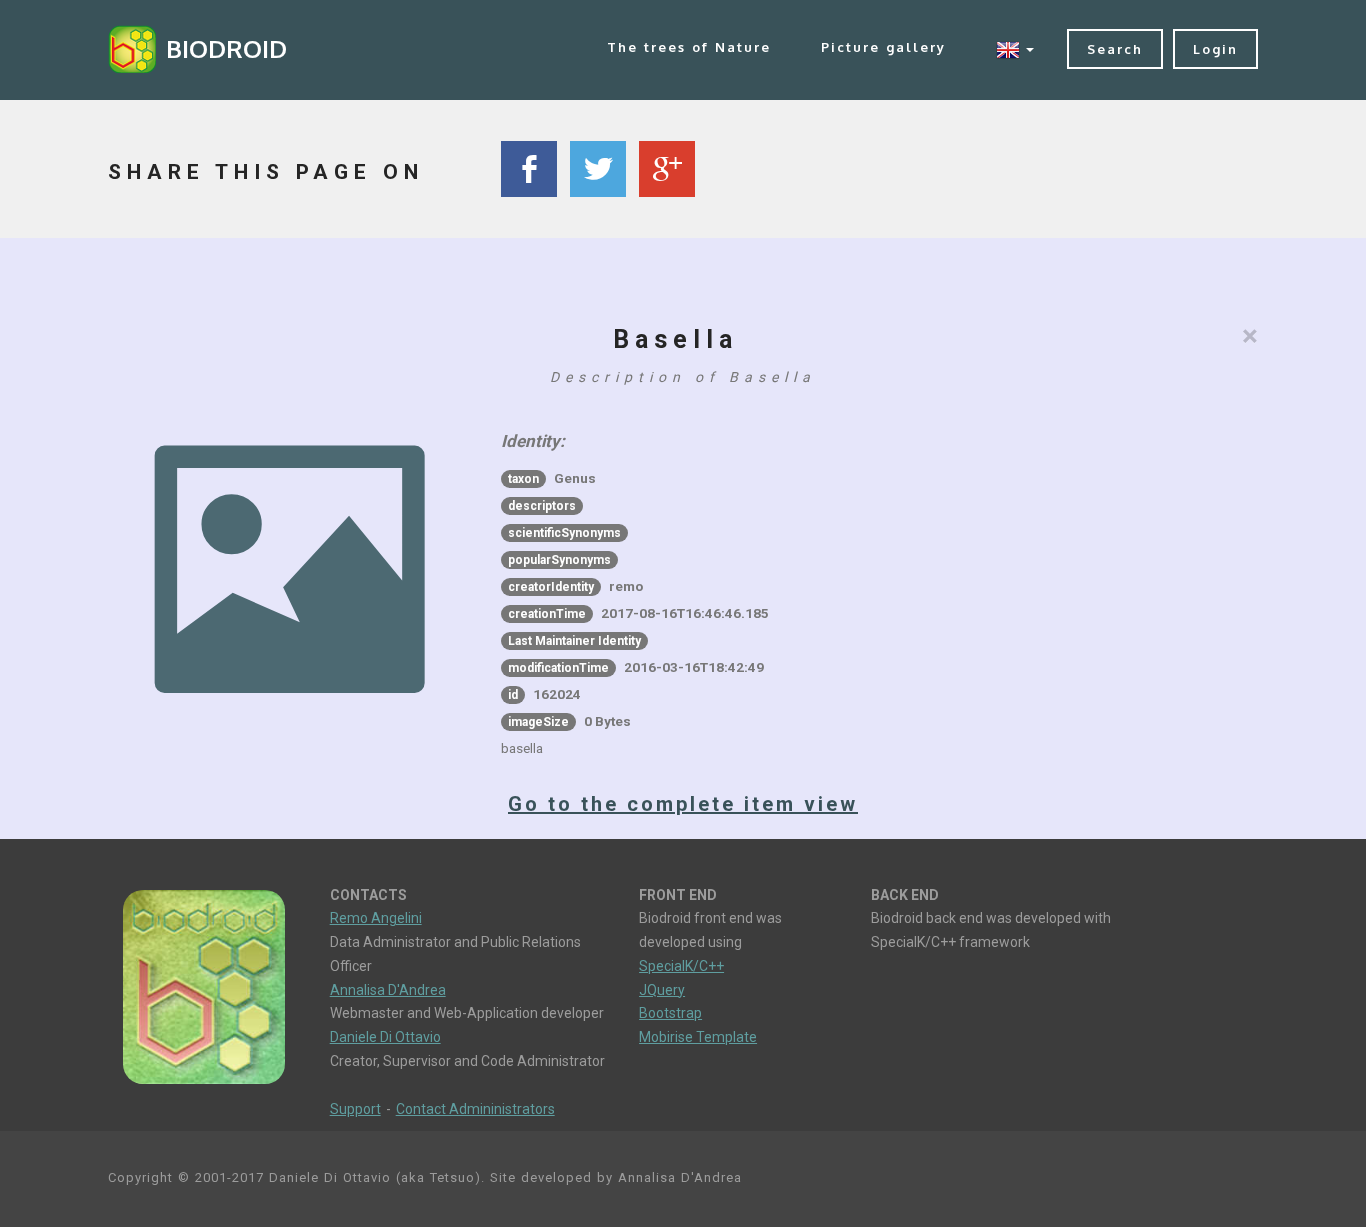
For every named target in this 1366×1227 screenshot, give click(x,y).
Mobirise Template (698, 1037)
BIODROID (226, 48)
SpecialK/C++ (681, 966)
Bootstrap (670, 1013)
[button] (1015, 49)
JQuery (662, 990)
